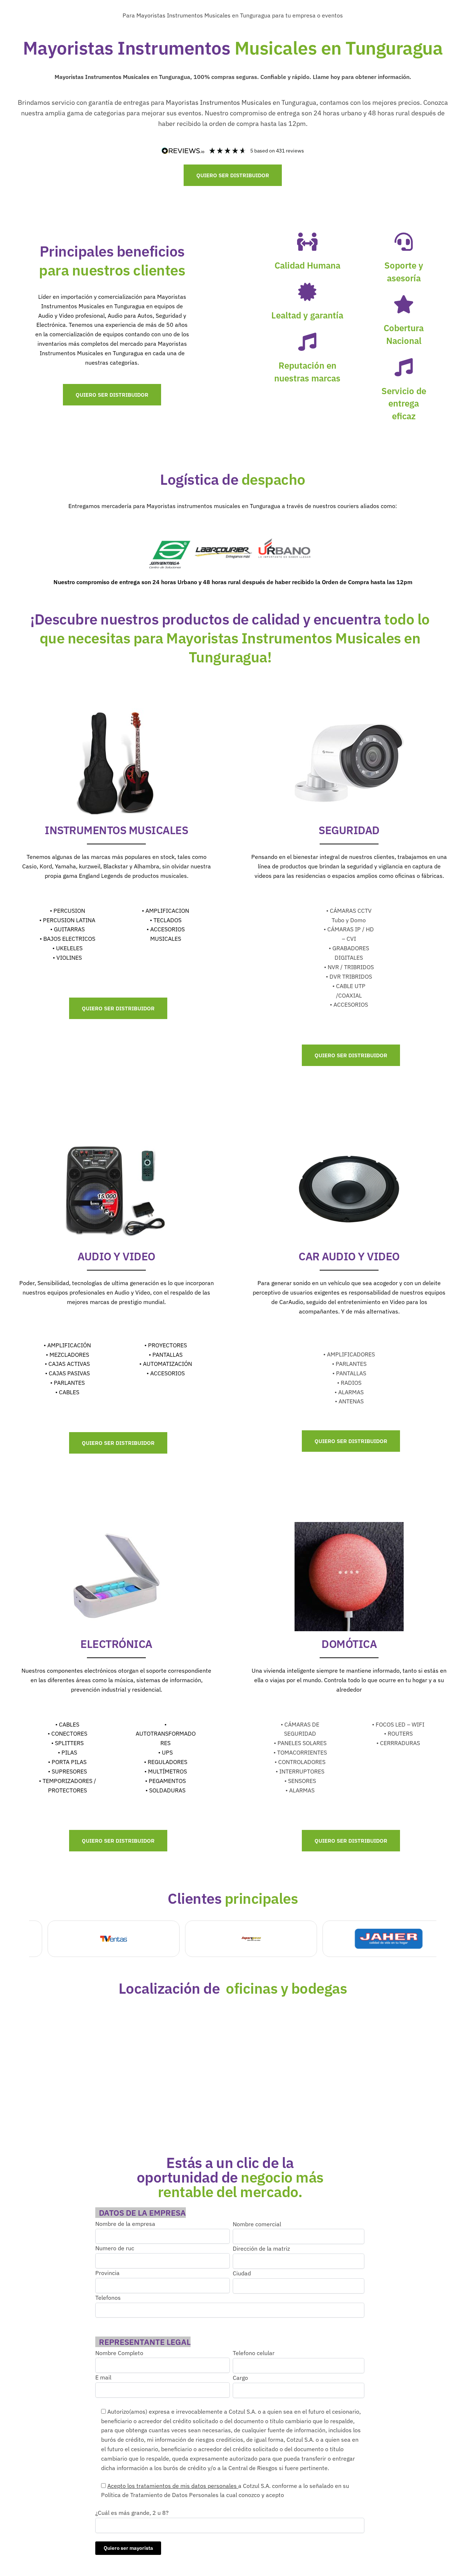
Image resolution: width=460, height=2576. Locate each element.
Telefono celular (254, 2353)
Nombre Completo (119, 2353)
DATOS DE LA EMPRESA (142, 2213)
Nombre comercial (257, 2224)
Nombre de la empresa (125, 2224)
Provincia (107, 2273)
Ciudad (242, 2273)
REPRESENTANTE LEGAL (145, 2342)
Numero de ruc (115, 2248)
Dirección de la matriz (261, 2248)
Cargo (240, 2378)
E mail (103, 2377)
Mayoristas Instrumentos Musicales (183, 15)
